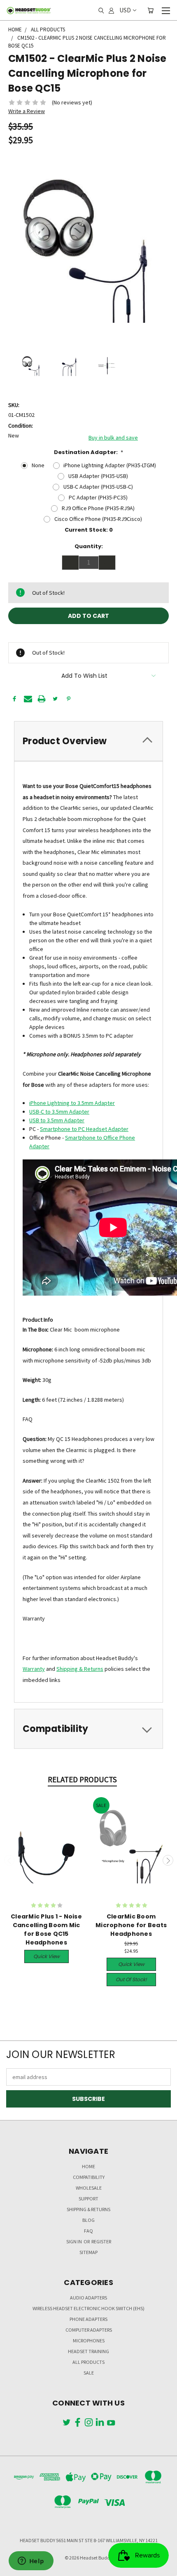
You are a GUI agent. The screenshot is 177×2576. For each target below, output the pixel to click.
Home (88, 2166)
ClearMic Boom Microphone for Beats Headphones (131, 1925)
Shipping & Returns (80, 1669)
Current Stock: (89, 530)
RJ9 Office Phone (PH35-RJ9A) (98, 508)
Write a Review (27, 111)
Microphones (89, 2341)
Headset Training (88, 2351)
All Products (88, 2362)
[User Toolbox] (111, 10)
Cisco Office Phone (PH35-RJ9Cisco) (98, 519)
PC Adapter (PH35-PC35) (98, 497)
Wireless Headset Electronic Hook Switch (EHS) (88, 2308)
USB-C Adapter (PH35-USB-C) (98, 487)
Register (101, 2241)
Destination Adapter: (89, 452)
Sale (89, 2373)
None (38, 465)
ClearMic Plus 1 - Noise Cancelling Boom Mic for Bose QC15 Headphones (46, 1929)
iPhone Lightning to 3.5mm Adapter (72, 1103)
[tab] (88, 741)
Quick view (47, 1956)
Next (168, 1860)
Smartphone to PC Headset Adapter (84, 1129)
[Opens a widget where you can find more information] (31, 2562)
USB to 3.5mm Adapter (57, 1120)
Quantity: (89, 546)
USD (125, 10)
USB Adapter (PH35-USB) (98, 476)
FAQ (88, 2231)
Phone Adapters (88, 2319)
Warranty (34, 1669)
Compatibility (89, 2177)
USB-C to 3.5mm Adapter (59, 1112)
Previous (9, 1860)
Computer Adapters (89, 2330)
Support (88, 2199)
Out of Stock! (131, 1979)
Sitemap (88, 2252)
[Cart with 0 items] (150, 10)
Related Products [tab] (82, 1779)
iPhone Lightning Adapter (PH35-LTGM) (110, 465)
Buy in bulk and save (113, 438)
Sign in (75, 2241)
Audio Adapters (88, 2298)
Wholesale (89, 2188)
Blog (88, 2220)
